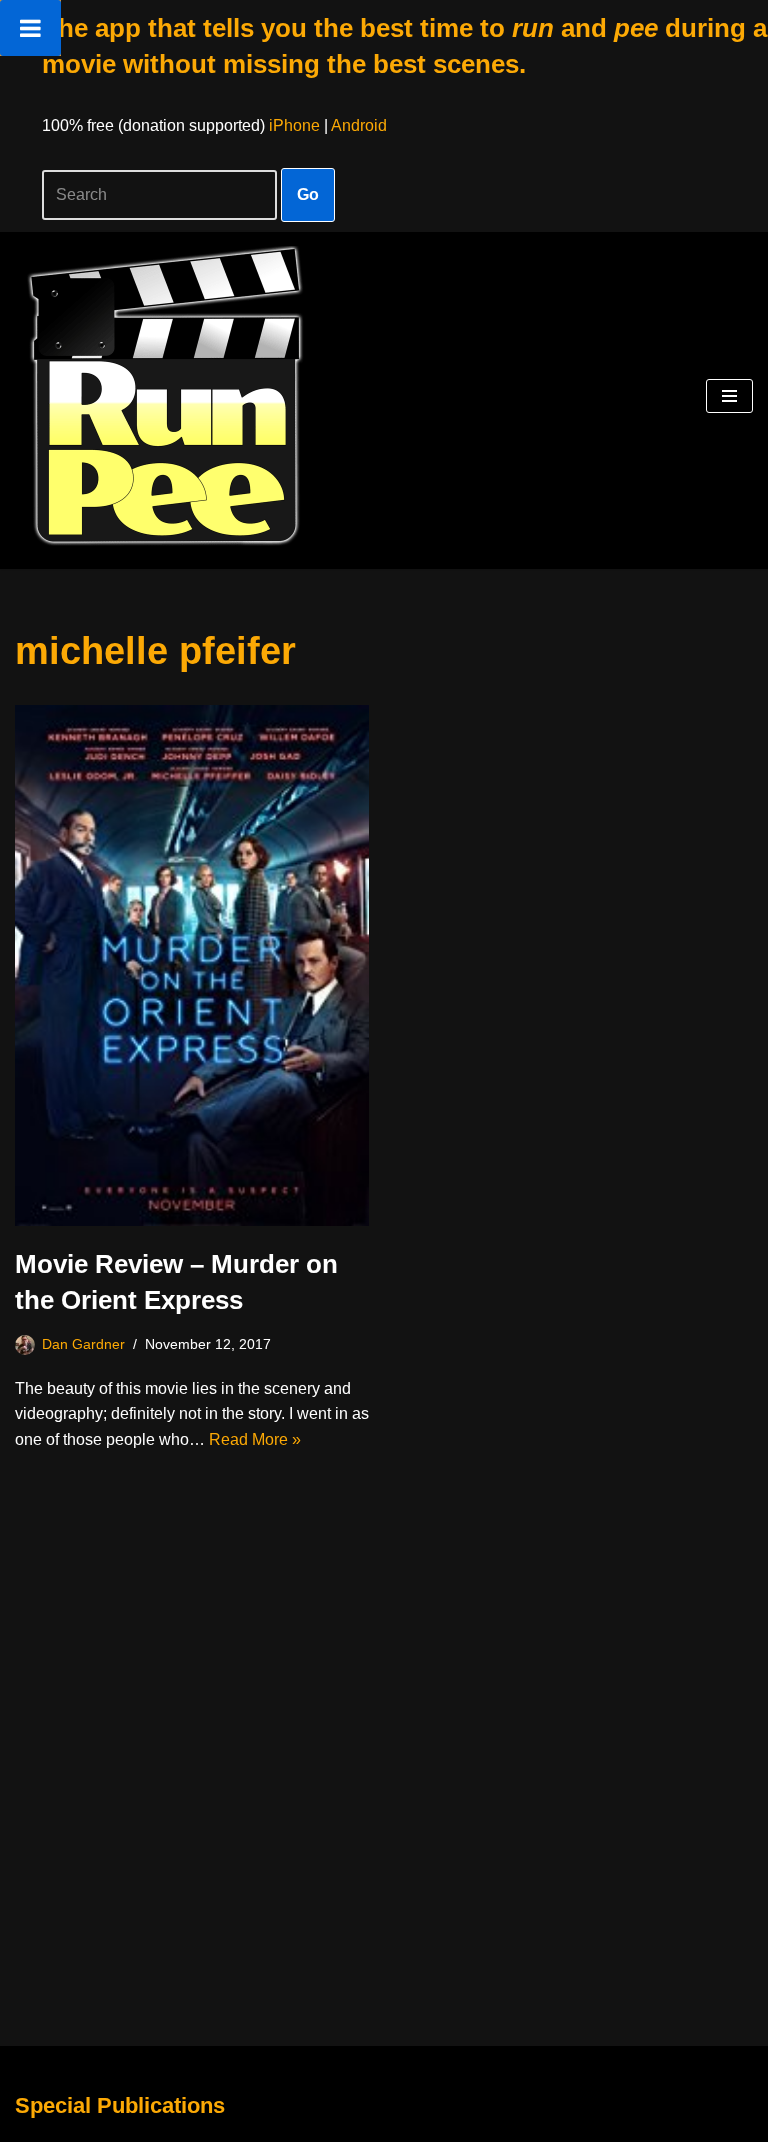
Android (359, 125)
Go (308, 194)
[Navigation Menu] (729, 396)
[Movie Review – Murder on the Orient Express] (192, 965)
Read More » (255, 1439)
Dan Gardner (83, 1344)
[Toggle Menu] (30, 28)
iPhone (294, 125)
